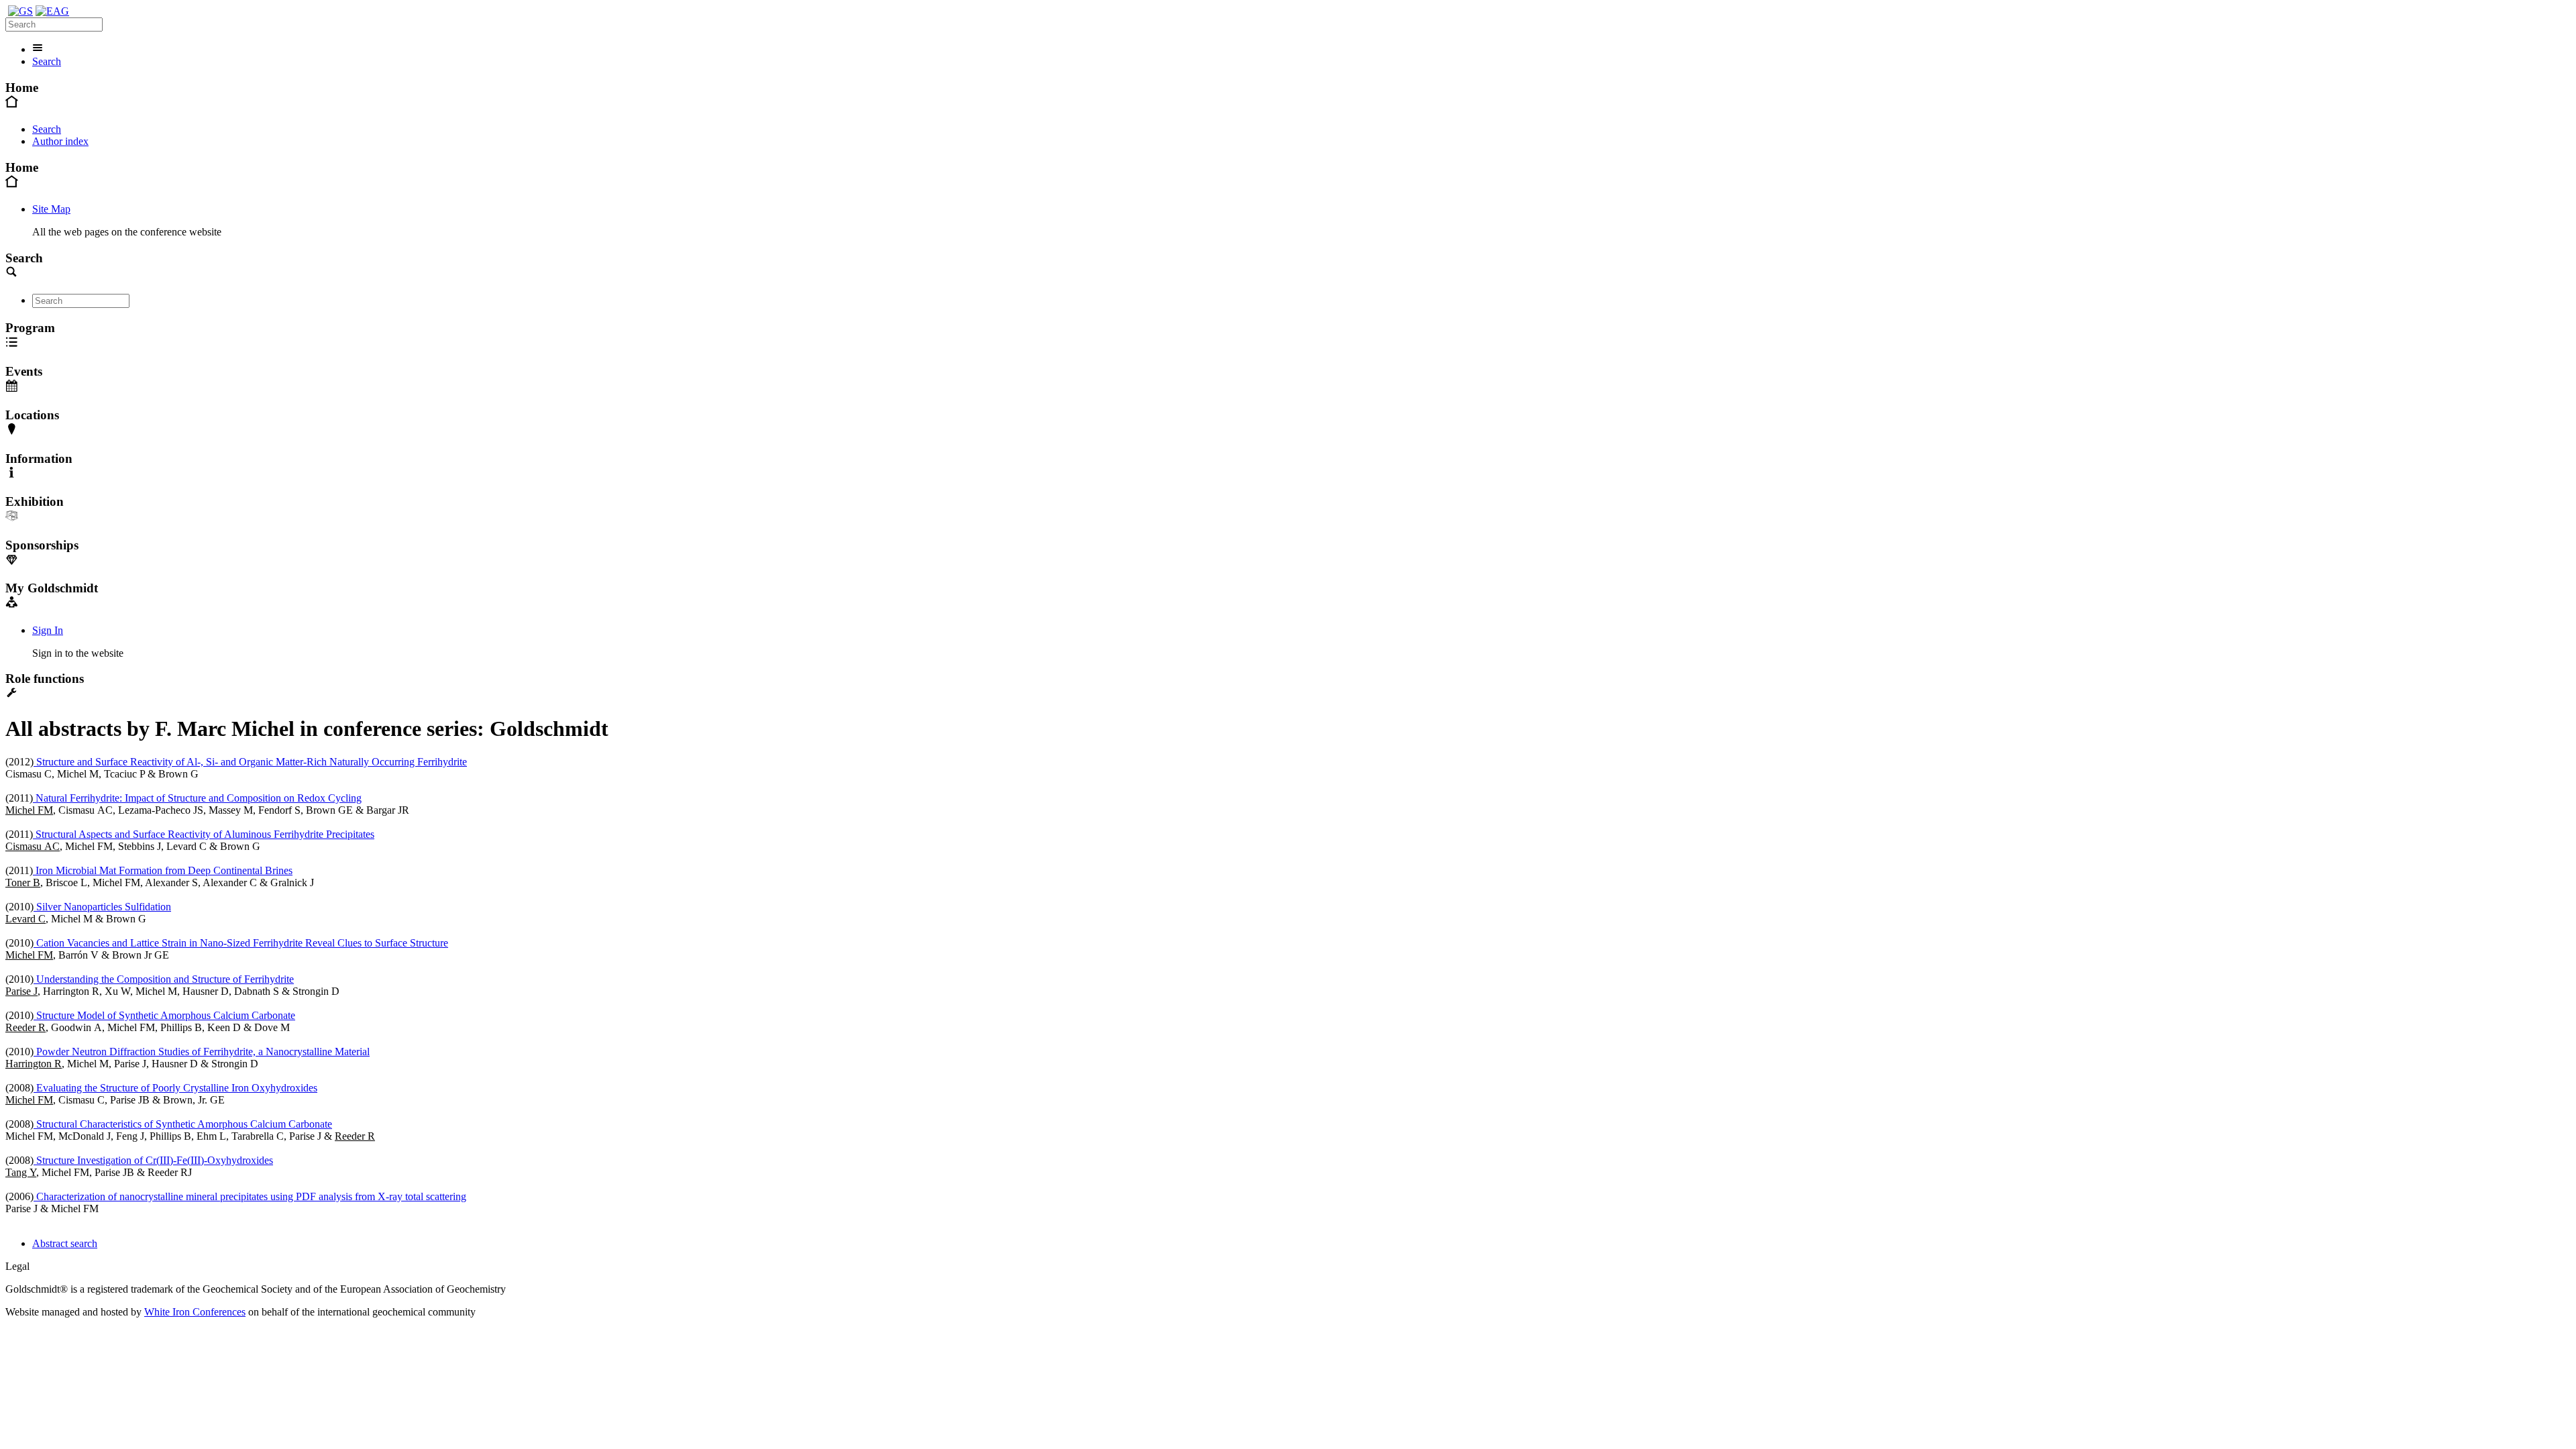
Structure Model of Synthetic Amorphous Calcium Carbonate (164, 1015)
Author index (60, 141)
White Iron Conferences (195, 1312)
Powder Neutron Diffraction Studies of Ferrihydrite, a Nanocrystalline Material (202, 1052)
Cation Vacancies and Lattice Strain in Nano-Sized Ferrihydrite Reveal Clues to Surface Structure (241, 943)
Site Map (51, 209)
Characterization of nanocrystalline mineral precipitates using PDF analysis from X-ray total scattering (250, 1196)
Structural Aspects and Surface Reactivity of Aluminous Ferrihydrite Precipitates (204, 834)
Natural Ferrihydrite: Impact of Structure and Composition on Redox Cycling (197, 798)
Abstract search (65, 1243)
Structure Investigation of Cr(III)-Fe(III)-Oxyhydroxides (153, 1160)
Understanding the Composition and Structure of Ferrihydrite (164, 979)
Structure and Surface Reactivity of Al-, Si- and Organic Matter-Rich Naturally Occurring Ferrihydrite (250, 762)
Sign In (48, 630)
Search (47, 61)
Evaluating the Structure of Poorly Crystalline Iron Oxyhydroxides (175, 1088)
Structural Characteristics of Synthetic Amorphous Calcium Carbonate (183, 1124)
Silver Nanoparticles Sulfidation (102, 907)
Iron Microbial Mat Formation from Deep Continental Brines (163, 870)
